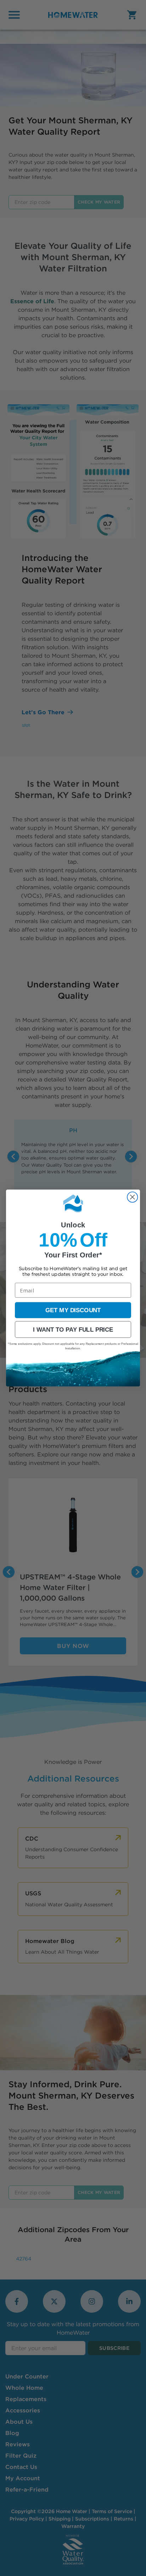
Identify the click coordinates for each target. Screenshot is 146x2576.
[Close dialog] (132, 1197)
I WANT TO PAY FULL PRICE (73, 1330)
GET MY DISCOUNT (73, 1310)
